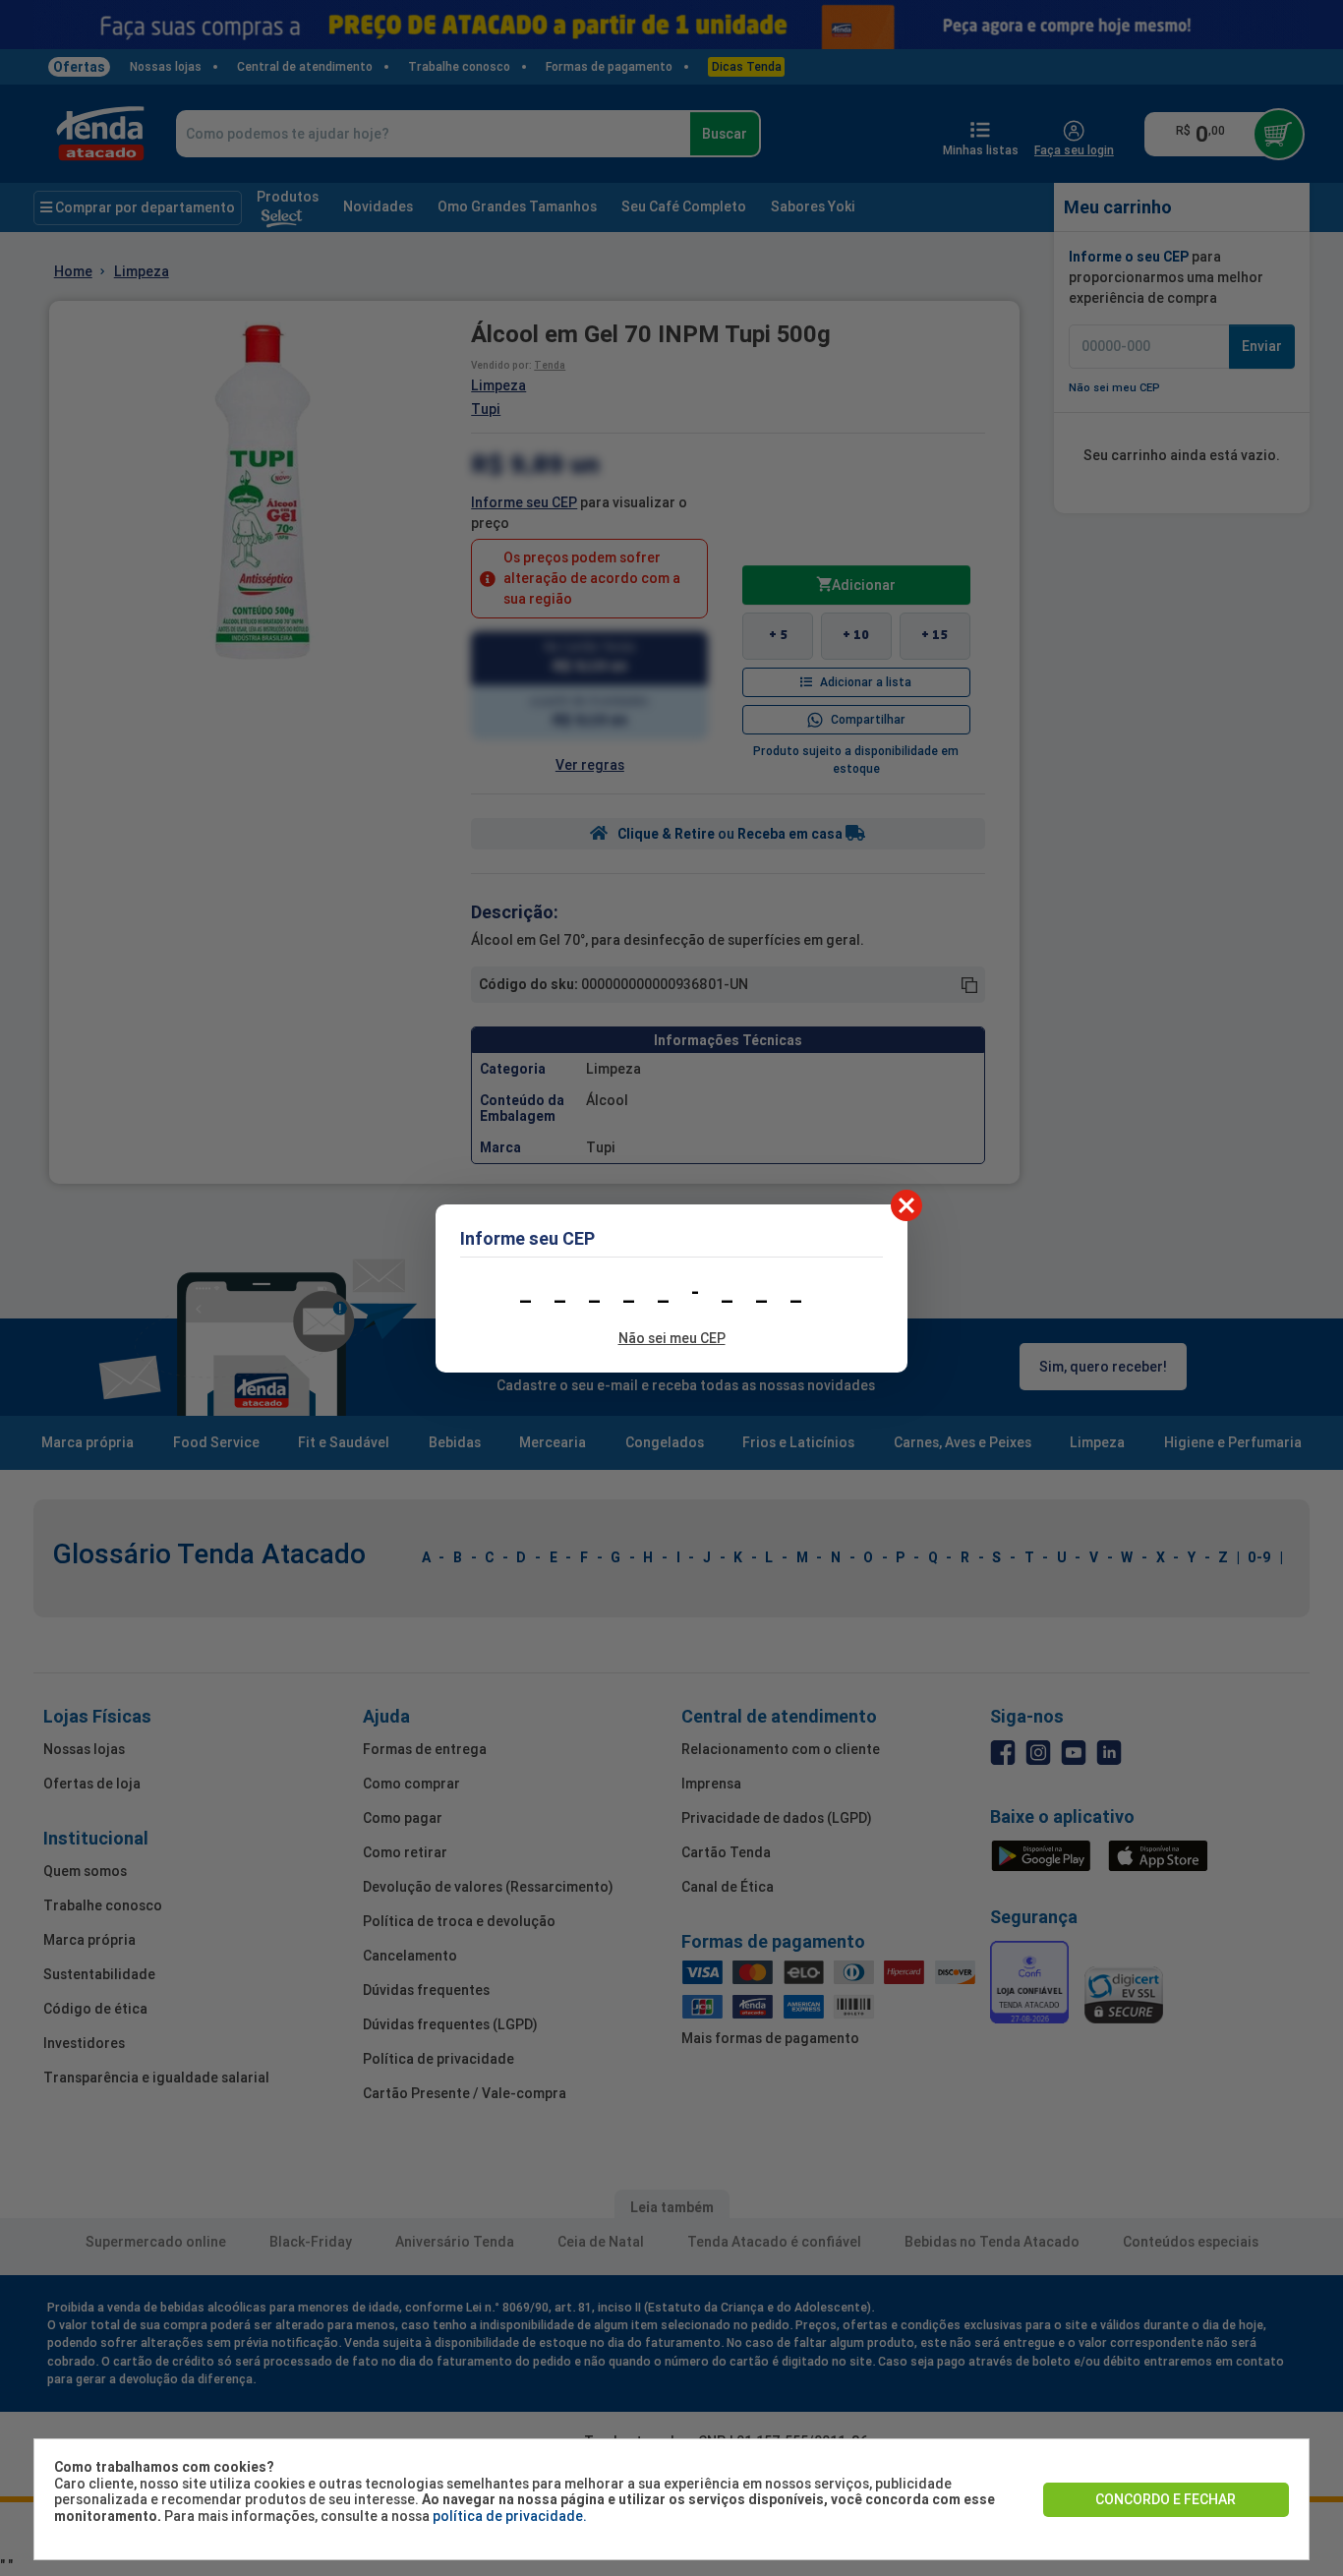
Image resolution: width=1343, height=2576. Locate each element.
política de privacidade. (510, 2516)
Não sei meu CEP (672, 1338)
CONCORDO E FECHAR (1166, 2499)
